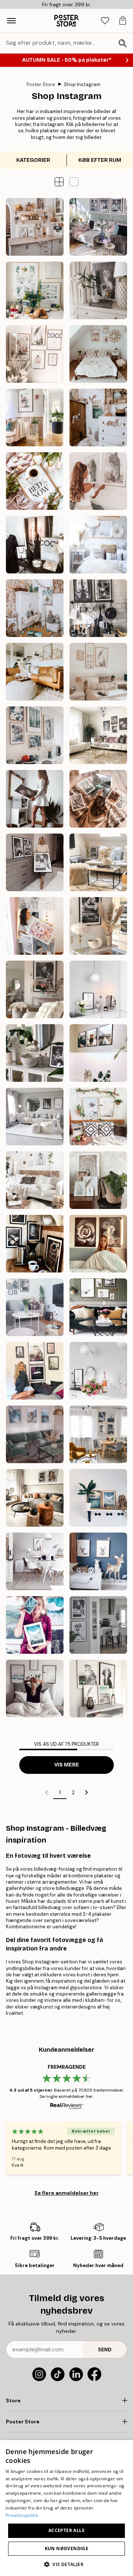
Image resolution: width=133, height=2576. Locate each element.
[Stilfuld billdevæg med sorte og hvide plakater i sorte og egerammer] (98, 1307)
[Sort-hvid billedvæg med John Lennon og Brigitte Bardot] (98, 1625)
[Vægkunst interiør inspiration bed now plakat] (35, 481)
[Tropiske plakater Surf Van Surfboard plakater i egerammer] (98, 1117)
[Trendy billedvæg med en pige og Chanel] (35, 545)
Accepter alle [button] (66, 2530)
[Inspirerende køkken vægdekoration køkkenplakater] (35, 227)
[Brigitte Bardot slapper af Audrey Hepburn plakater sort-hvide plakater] (98, 862)
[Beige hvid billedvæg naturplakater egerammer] (98, 672)
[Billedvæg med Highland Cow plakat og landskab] (35, 1434)
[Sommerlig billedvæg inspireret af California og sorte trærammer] (35, 1689)
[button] (74, 182)
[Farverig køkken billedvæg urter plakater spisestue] (35, 290)
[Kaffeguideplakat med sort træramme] (98, 989)
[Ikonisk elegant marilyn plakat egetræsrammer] (98, 290)
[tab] (105, 21)
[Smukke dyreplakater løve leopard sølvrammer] (98, 481)
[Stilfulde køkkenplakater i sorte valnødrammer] (98, 1180)
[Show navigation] (11, 21)
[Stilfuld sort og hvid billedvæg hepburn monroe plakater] (98, 227)
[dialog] (66, 2508)
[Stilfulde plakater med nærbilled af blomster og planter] (98, 799)
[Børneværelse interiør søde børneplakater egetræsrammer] (98, 418)
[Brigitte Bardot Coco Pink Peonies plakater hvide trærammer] (35, 799)
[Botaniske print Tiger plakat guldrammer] (35, 926)
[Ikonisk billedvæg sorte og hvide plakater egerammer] (98, 1434)
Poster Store (41, 84)
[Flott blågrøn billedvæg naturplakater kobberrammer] (35, 1625)
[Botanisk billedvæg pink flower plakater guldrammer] (98, 735)
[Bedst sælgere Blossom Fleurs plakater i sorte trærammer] (98, 1244)
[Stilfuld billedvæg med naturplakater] (98, 1689)
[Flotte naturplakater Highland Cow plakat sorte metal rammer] (98, 1053)
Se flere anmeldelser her (66, 2193)
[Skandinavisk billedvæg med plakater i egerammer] (35, 1561)
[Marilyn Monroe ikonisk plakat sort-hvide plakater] (98, 926)
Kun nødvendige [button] (67, 2548)
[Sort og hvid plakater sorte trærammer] (35, 1117)
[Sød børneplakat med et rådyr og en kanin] (98, 1561)
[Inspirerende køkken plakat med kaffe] (98, 1371)
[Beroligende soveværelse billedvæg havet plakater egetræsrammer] (98, 354)
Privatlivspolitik (22, 2515)
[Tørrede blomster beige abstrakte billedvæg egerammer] (35, 672)
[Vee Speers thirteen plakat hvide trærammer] (35, 1180)
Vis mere (67, 1765)
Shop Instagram (82, 84)
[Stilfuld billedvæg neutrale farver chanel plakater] (35, 354)
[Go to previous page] (47, 1792)
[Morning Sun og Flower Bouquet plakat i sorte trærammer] (35, 1307)
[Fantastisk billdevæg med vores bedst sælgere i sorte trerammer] (35, 1371)
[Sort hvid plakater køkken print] (98, 608)
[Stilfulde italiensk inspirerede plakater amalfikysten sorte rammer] (35, 418)
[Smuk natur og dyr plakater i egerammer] (35, 735)
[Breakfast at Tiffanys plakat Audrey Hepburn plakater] (35, 1053)
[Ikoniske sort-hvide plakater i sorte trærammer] (35, 862)
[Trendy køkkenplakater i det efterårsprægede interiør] (35, 1498)
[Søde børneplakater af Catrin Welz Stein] (98, 1498)
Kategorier (33, 160)
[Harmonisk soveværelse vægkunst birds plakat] (98, 545)
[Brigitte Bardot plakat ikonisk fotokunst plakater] (35, 989)
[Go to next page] (86, 1792)
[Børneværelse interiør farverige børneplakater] (35, 608)
